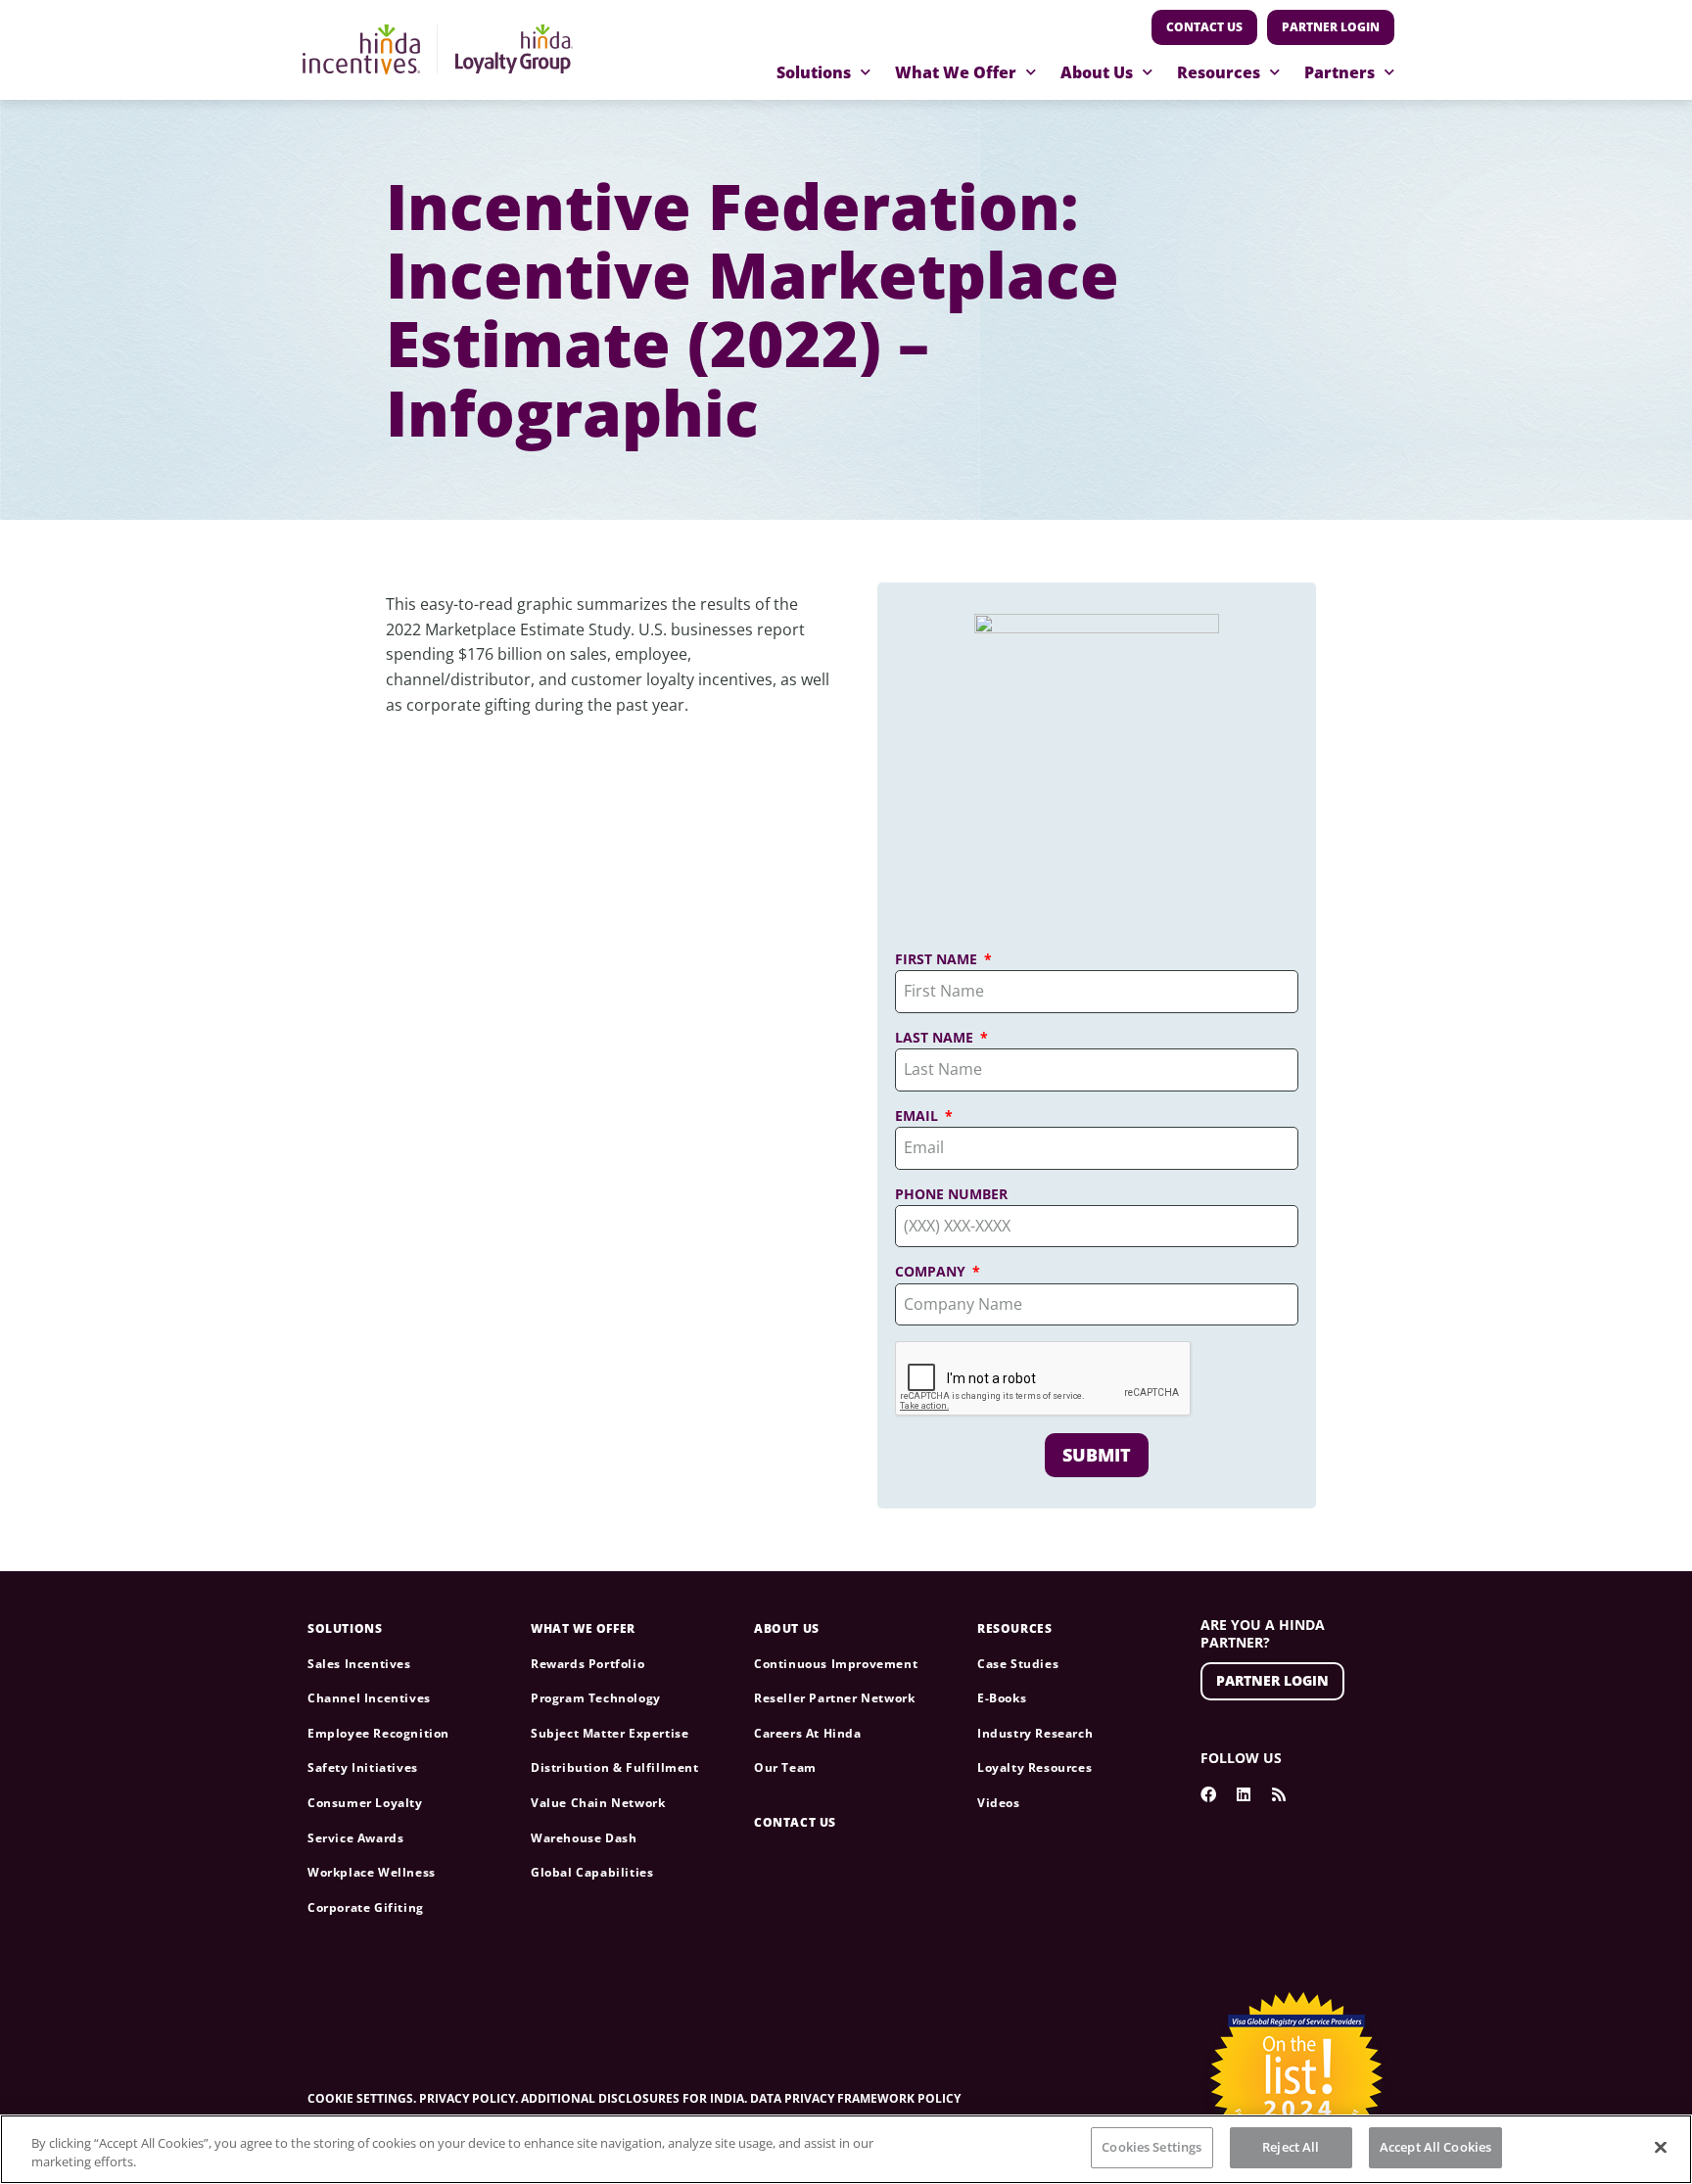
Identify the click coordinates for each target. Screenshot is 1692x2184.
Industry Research (1035, 1733)
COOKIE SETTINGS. (363, 2098)
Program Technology (596, 1698)
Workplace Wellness (372, 1872)
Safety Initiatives (363, 1767)
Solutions (814, 72)
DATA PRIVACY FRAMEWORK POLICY (855, 2098)
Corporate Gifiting (366, 1907)
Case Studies (1018, 1664)
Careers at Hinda (808, 1733)
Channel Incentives (369, 1698)
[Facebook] (1208, 1794)
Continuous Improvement (836, 1664)
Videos (999, 1803)
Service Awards (355, 1838)
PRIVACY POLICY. (469, 2098)
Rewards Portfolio (587, 1664)
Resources (1219, 72)
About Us (1097, 72)
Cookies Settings (1151, 2147)
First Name (938, 959)
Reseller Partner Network (834, 1698)
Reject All (1291, 2147)
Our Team (785, 1767)
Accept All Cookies (1435, 2147)
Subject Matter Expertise (610, 1733)
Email (918, 1116)
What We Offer (956, 72)
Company (932, 1272)
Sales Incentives (359, 1664)
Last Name (936, 1038)
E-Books (1002, 1698)
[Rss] (1279, 1794)
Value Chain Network (598, 1803)
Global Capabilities (592, 1872)
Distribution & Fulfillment (615, 1767)
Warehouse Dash (584, 1838)
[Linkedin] (1244, 1794)
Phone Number (951, 1194)
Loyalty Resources (1034, 1767)
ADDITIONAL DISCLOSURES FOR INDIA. (635, 2098)
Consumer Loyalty (365, 1803)
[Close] (1661, 2147)
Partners (1339, 72)
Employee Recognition (378, 1733)
